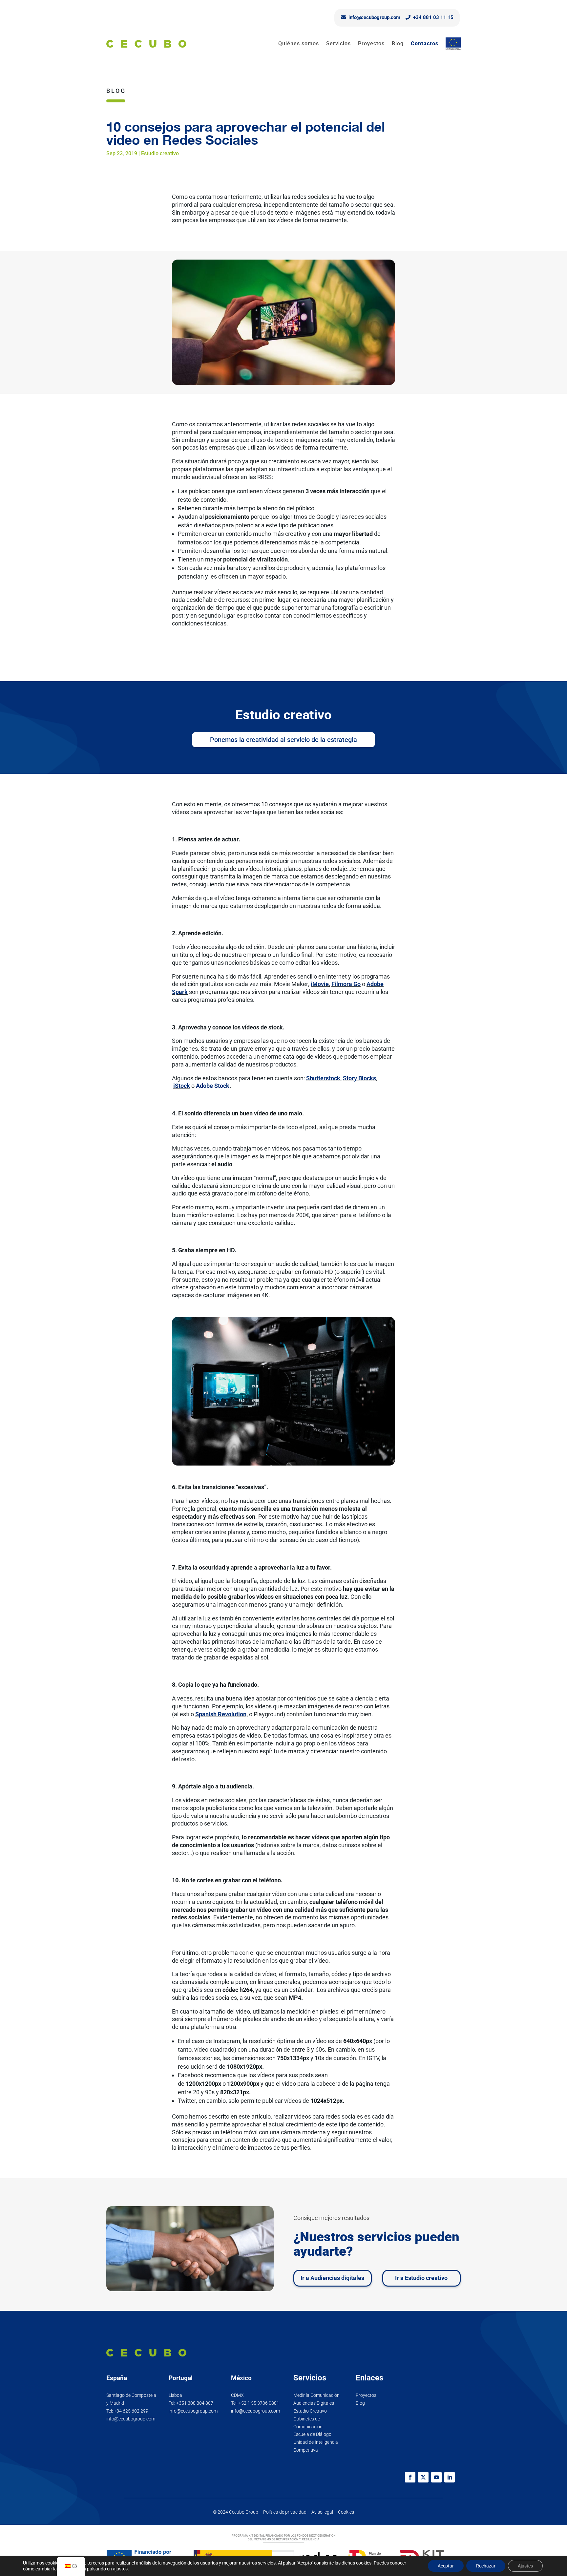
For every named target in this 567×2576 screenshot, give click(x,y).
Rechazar (486, 2566)
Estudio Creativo (310, 2411)
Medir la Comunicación (316, 2395)
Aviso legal (322, 2512)
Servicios (338, 43)
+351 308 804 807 (195, 2403)
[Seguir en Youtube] (436, 2477)
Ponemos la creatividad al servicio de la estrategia (283, 740)
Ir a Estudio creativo (421, 2278)
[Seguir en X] (423, 2477)
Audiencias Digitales (314, 2403)
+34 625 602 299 (131, 2411)
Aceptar (446, 2566)
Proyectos (371, 43)
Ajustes (525, 2566)
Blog (398, 43)
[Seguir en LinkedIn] (450, 2477)
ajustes (120, 2569)
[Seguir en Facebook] (410, 2477)
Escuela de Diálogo (312, 2434)
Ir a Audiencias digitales (332, 2278)
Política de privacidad (285, 2512)
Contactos (425, 43)
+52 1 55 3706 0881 (259, 2403)
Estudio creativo (160, 153)
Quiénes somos (299, 43)
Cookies (346, 2512)
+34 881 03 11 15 (433, 17)
